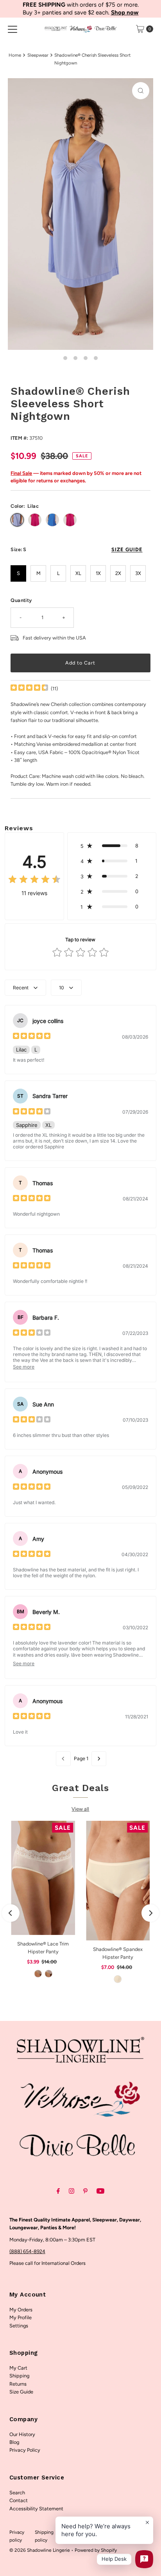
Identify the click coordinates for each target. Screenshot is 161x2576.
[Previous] (11, 1913)
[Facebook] (58, 2191)
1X (98, 573)
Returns (18, 2384)
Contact (19, 2500)
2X (118, 573)
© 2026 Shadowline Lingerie (40, 2550)
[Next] (150, 1913)
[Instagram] (72, 2191)
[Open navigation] (13, 29)
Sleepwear (38, 55)
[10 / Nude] (38, 1974)
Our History (22, 2434)
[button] (112, 846)
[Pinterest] (85, 2191)
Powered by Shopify (96, 2550)
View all (80, 1809)
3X (138, 573)
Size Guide (21, 2392)
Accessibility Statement (36, 2509)
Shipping (19, 2376)
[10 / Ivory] (48, 1974)
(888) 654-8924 (27, 2251)
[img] (29, 689)
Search (17, 2493)
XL (78, 573)
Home (15, 55)
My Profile (21, 2317)
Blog (14, 2442)
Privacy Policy (25, 2450)
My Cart (18, 2368)
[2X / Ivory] (118, 1979)
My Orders (21, 2310)
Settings (19, 2326)
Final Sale (21, 473)
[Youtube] (100, 2191)
